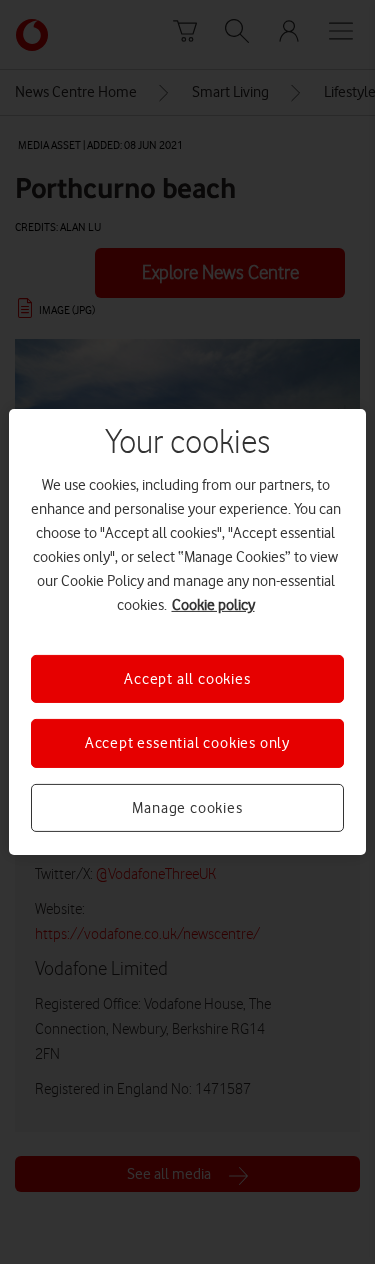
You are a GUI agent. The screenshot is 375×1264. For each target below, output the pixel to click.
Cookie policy (213, 605)
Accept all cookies (187, 679)
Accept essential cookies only (187, 743)
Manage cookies (187, 808)
